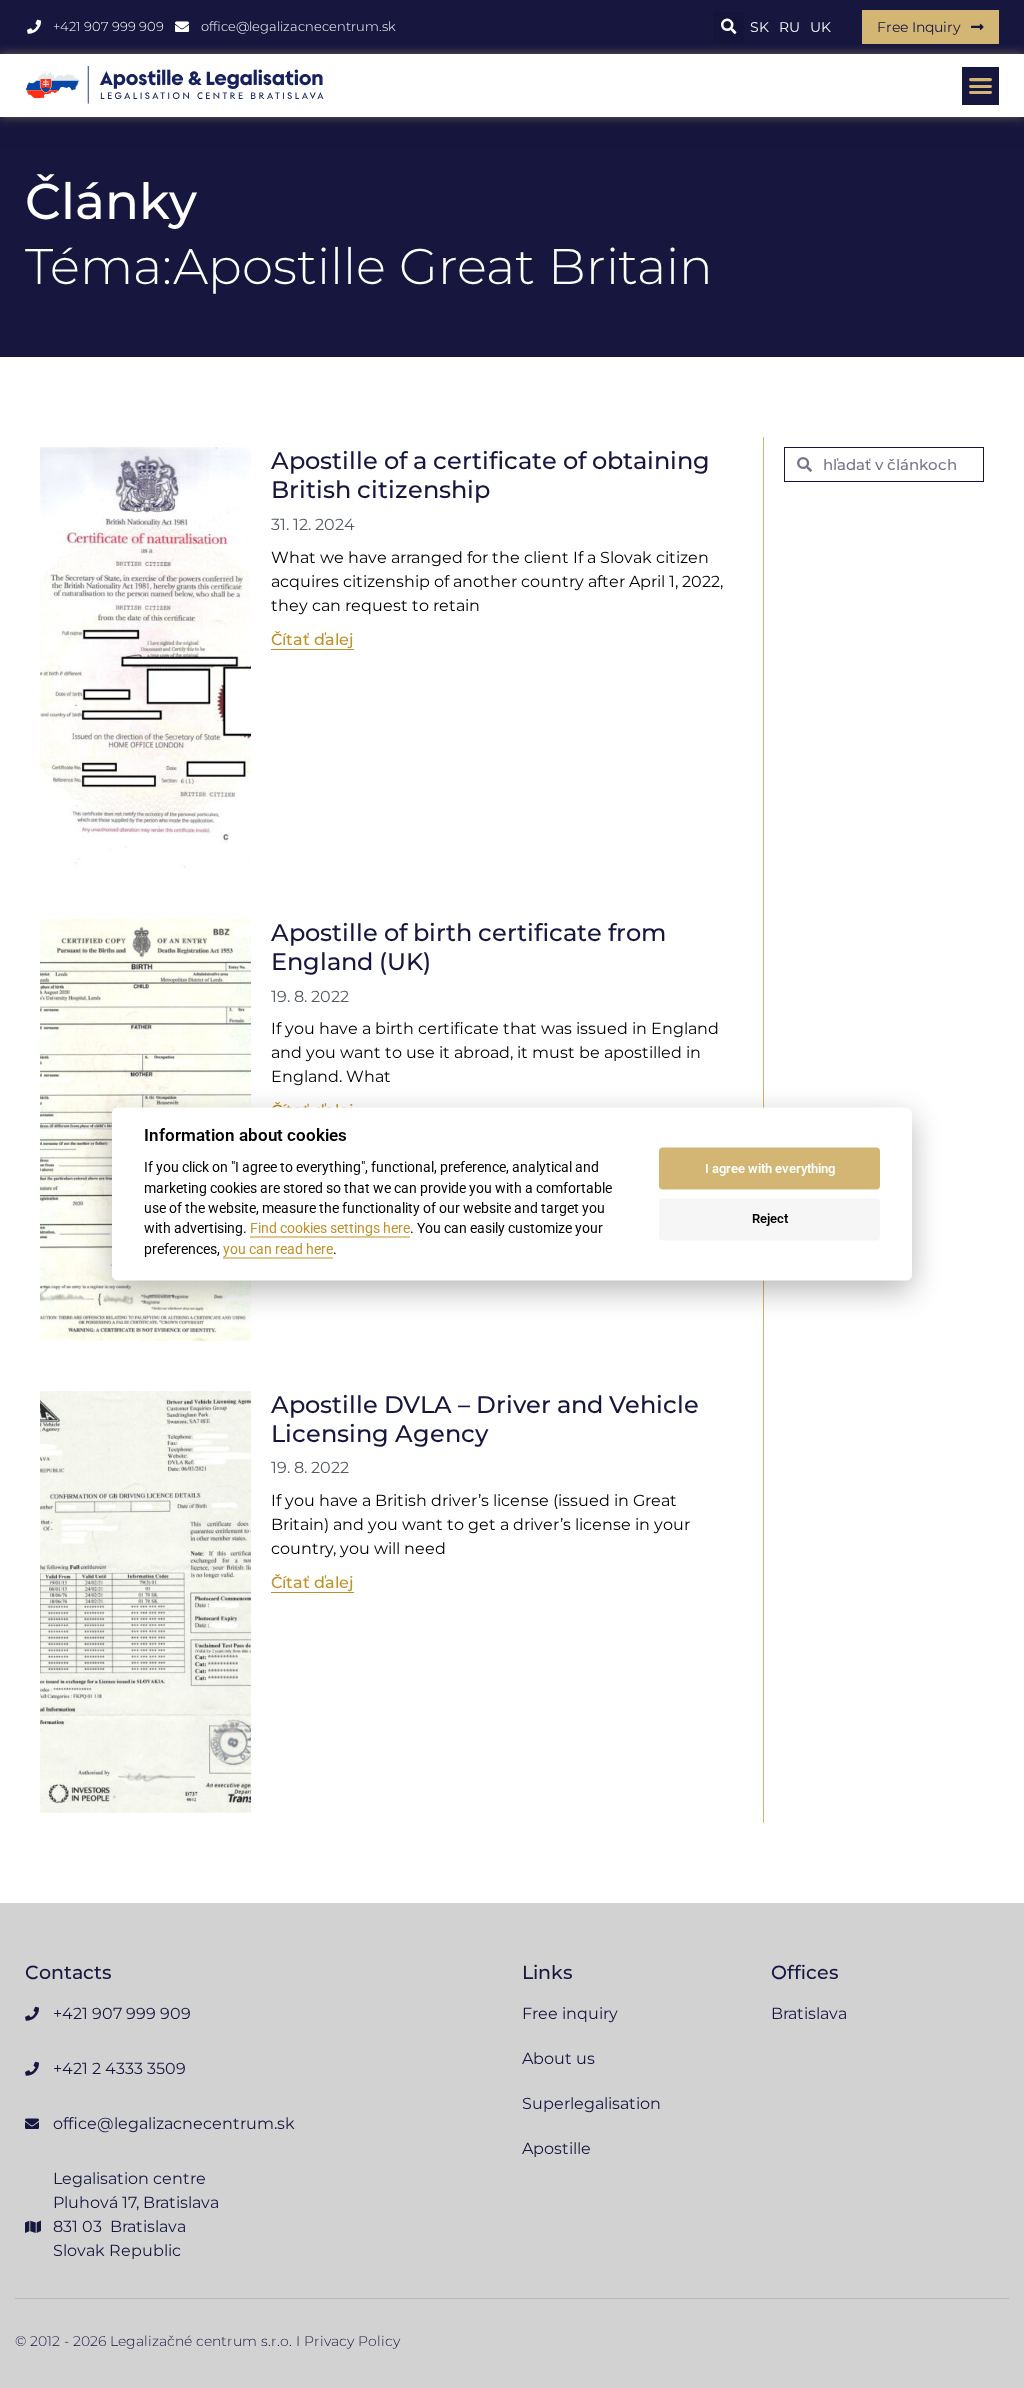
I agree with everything (770, 1168)
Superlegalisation (591, 2103)
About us (558, 2058)
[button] (728, 27)
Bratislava (809, 2013)
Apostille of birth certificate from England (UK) (468, 947)
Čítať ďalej (312, 639)
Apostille (556, 2148)
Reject (770, 1218)
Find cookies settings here (330, 1229)
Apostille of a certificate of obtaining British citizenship (490, 475)
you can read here (278, 1249)
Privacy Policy (352, 2341)
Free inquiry (570, 2013)
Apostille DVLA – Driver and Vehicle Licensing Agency (485, 1419)
